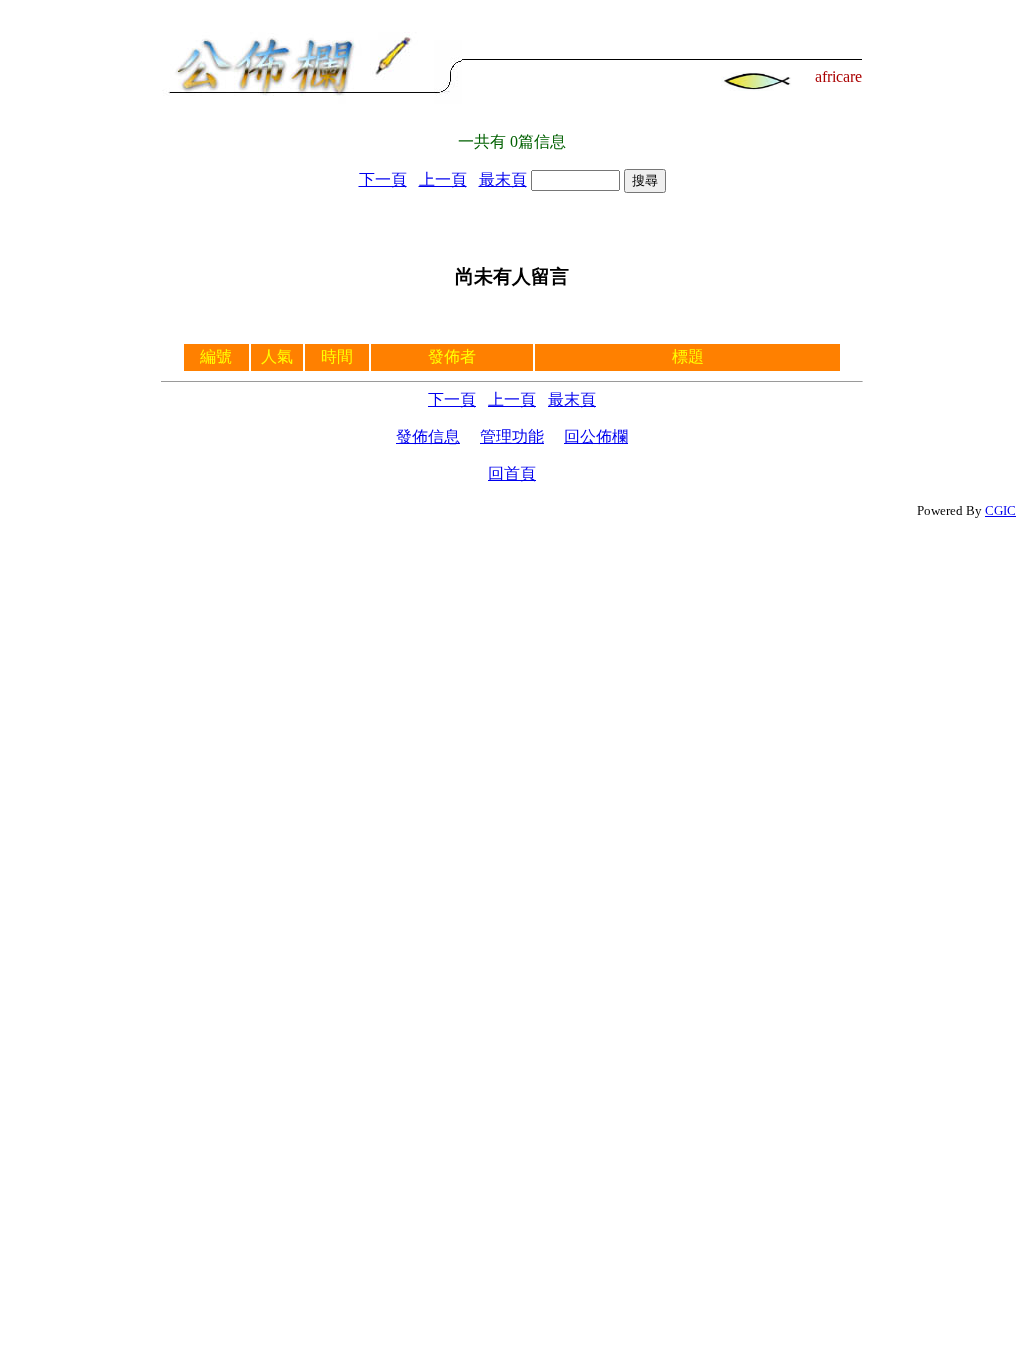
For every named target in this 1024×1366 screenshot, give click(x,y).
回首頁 (512, 473)
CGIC (1000, 510)
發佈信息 (428, 436)
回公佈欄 (596, 436)
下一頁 (383, 179)
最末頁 (503, 179)
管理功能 (512, 436)
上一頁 (443, 179)
